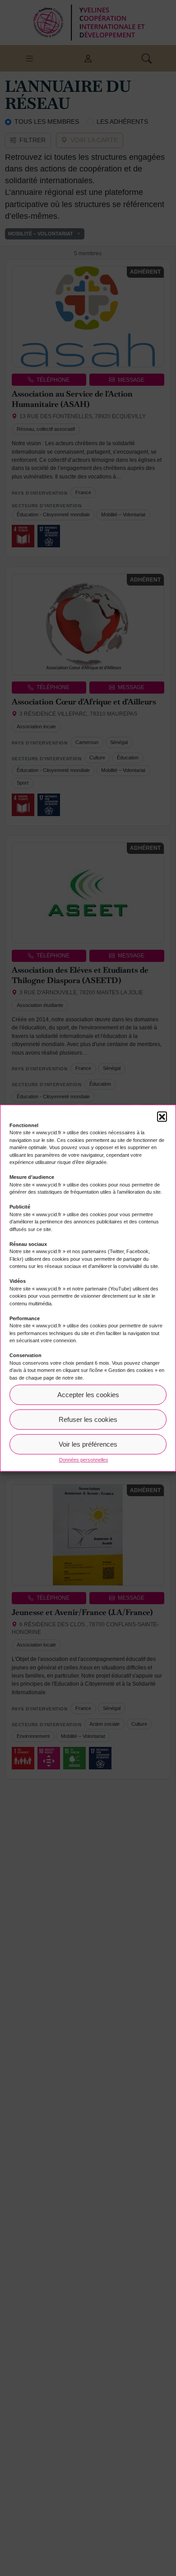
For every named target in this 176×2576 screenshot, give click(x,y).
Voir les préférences (88, 1444)
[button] (162, 1116)
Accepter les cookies (88, 1395)
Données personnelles (84, 1460)
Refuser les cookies (88, 1419)
